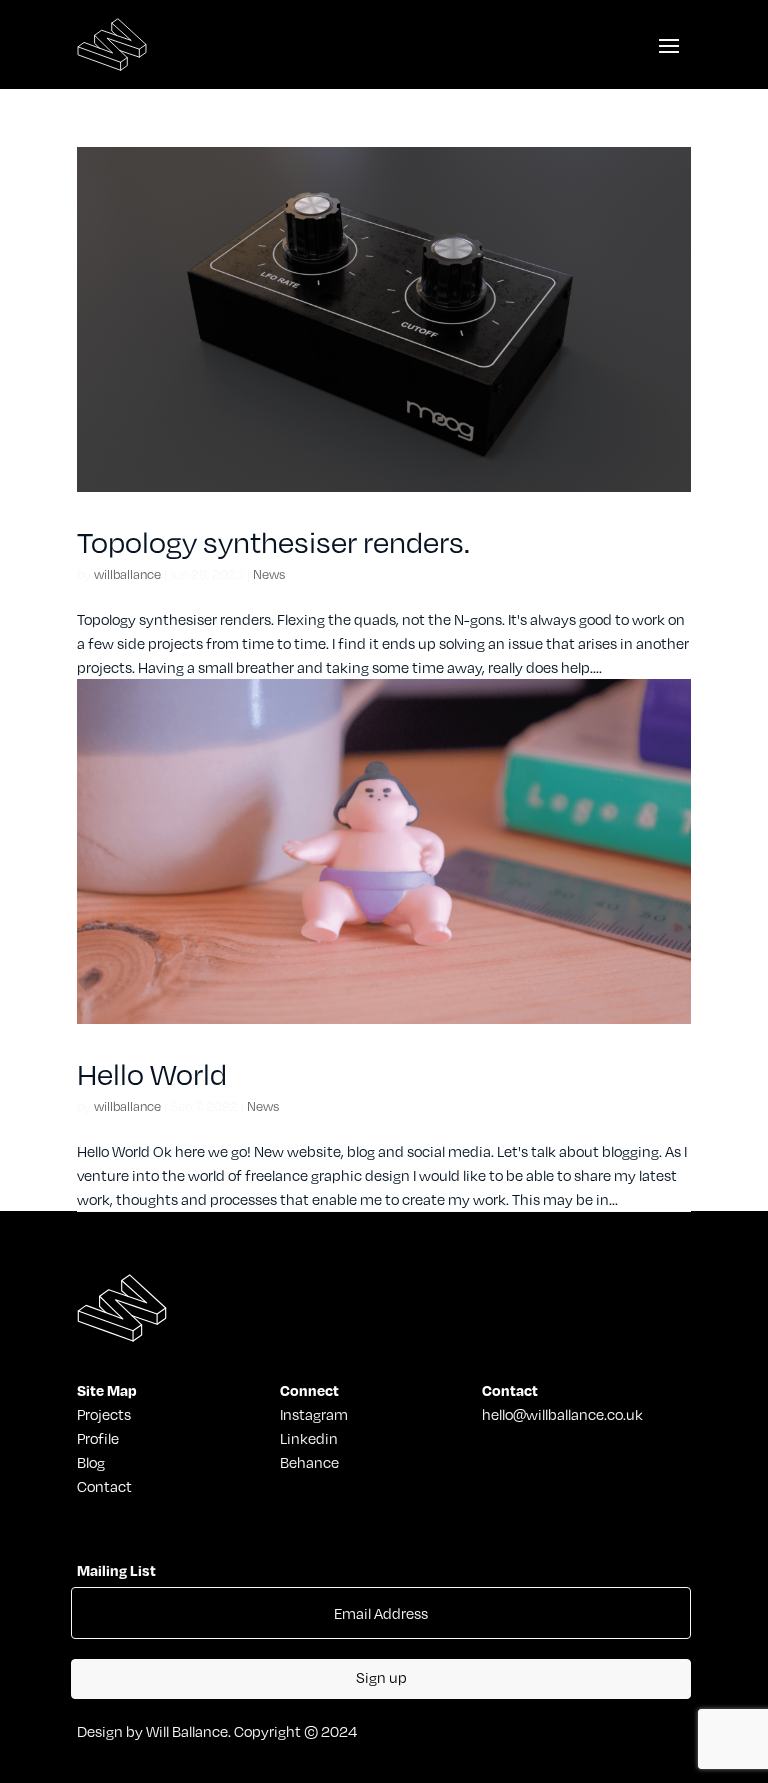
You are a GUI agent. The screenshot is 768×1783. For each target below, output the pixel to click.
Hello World (152, 1074)
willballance (127, 574)
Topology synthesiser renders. (273, 542)
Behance (309, 1462)
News (269, 574)
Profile (98, 1438)
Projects (104, 1414)
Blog (91, 1462)
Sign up (381, 1677)
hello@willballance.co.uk (562, 1414)
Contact (104, 1486)
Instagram (314, 1414)
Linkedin (309, 1438)
